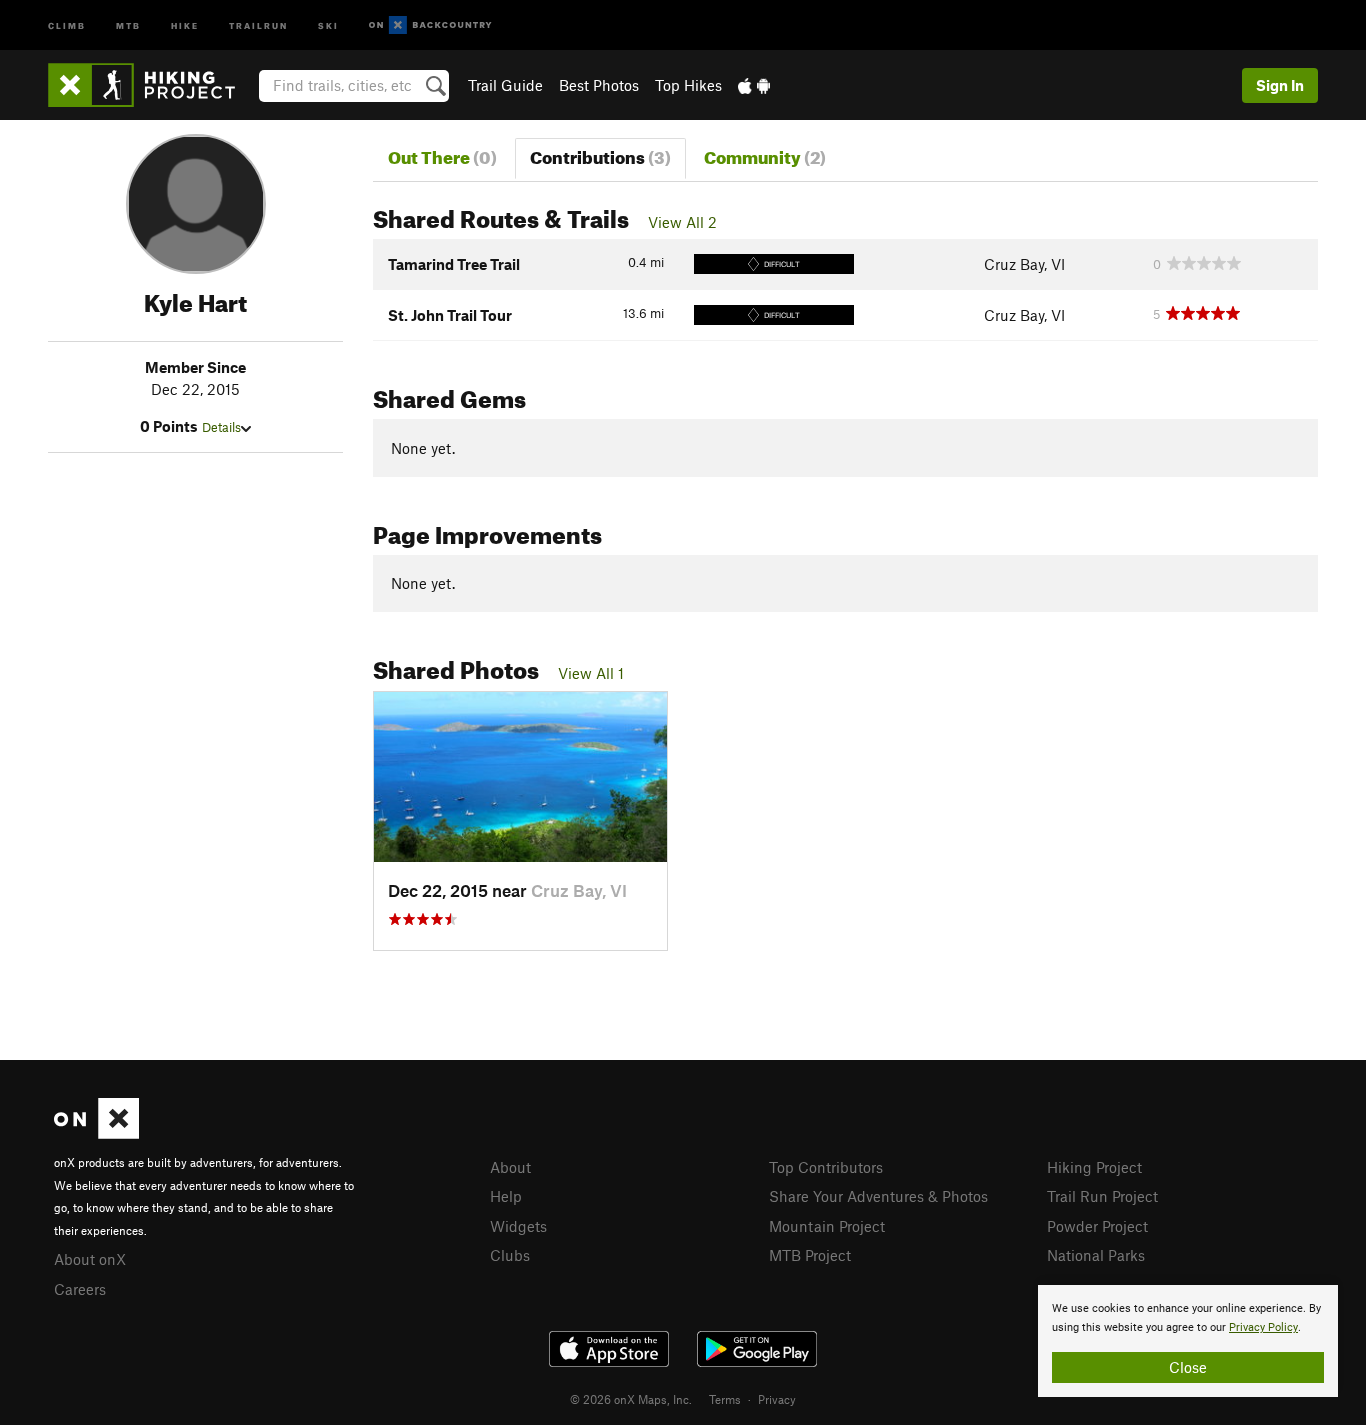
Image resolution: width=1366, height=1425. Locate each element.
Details (221, 427)
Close (1188, 1367)
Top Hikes (688, 85)
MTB (128, 24)
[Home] (151, 85)
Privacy (777, 1399)
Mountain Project (827, 1226)
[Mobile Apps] (754, 85)
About (510, 1167)
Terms (725, 1399)
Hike (185, 24)
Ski (328, 24)
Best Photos (599, 85)
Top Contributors (826, 1167)
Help (506, 1196)
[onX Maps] (96, 1133)
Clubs (510, 1255)
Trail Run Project (1102, 1196)
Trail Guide (505, 85)
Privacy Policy (1263, 1327)
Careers (80, 1289)
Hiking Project (1094, 1167)
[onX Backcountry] (430, 25)
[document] (1188, 1341)
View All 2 (682, 222)
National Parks (1096, 1255)
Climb (67, 24)
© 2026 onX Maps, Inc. (631, 1399)
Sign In (1280, 85)
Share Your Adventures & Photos (878, 1196)
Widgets (518, 1226)
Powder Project (1097, 1226)
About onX (90, 1259)
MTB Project (810, 1255)
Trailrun (258, 24)
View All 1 (591, 673)
